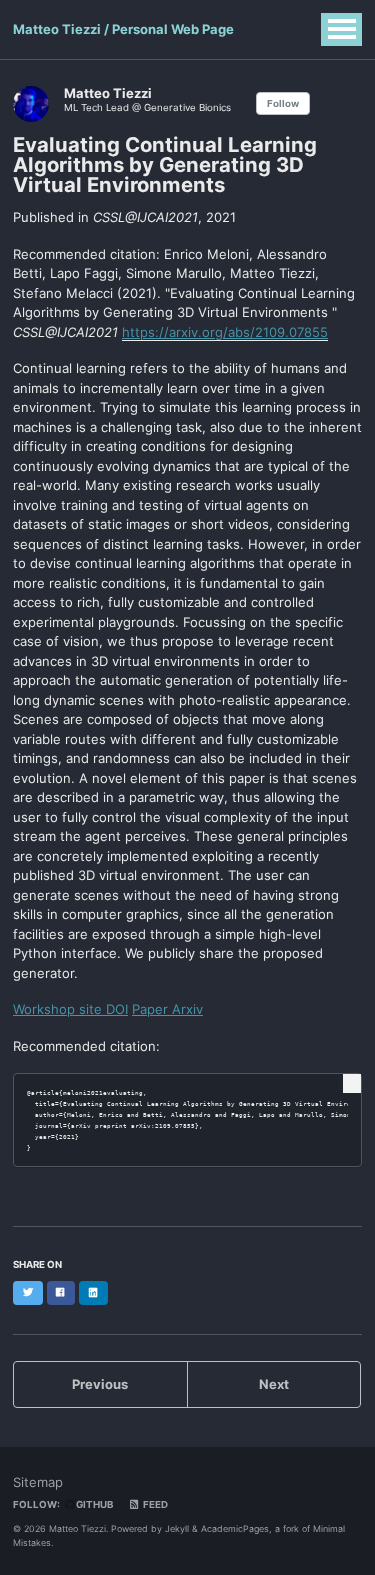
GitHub (93, 1504)
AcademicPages (235, 1528)
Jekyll (177, 1528)
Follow (283, 103)
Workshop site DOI (70, 1009)
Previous (100, 1384)
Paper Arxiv (167, 1009)
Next (274, 1384)
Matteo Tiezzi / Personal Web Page (123, 29)
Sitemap (38, 1482)
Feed (154, 1504)
